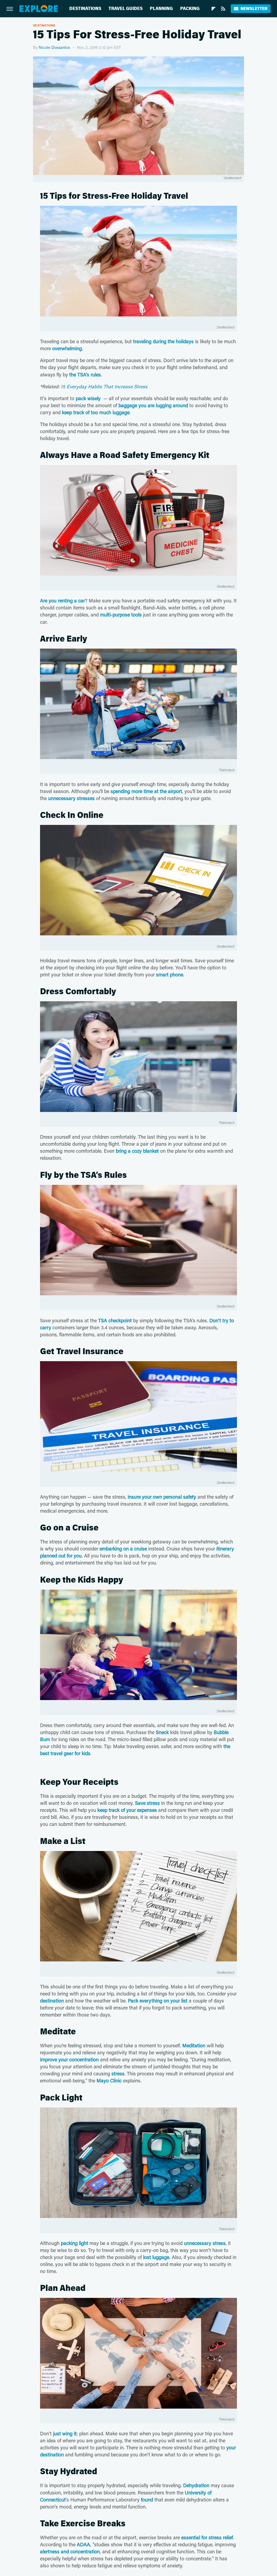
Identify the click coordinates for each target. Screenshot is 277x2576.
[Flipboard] (213, 9)
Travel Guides (126, 9)
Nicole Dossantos (54, 47)
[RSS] (223, 9)
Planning (161, 9)
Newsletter (254, 9)
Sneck (162, 1732)
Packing (190, 9)
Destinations (85, 9)
